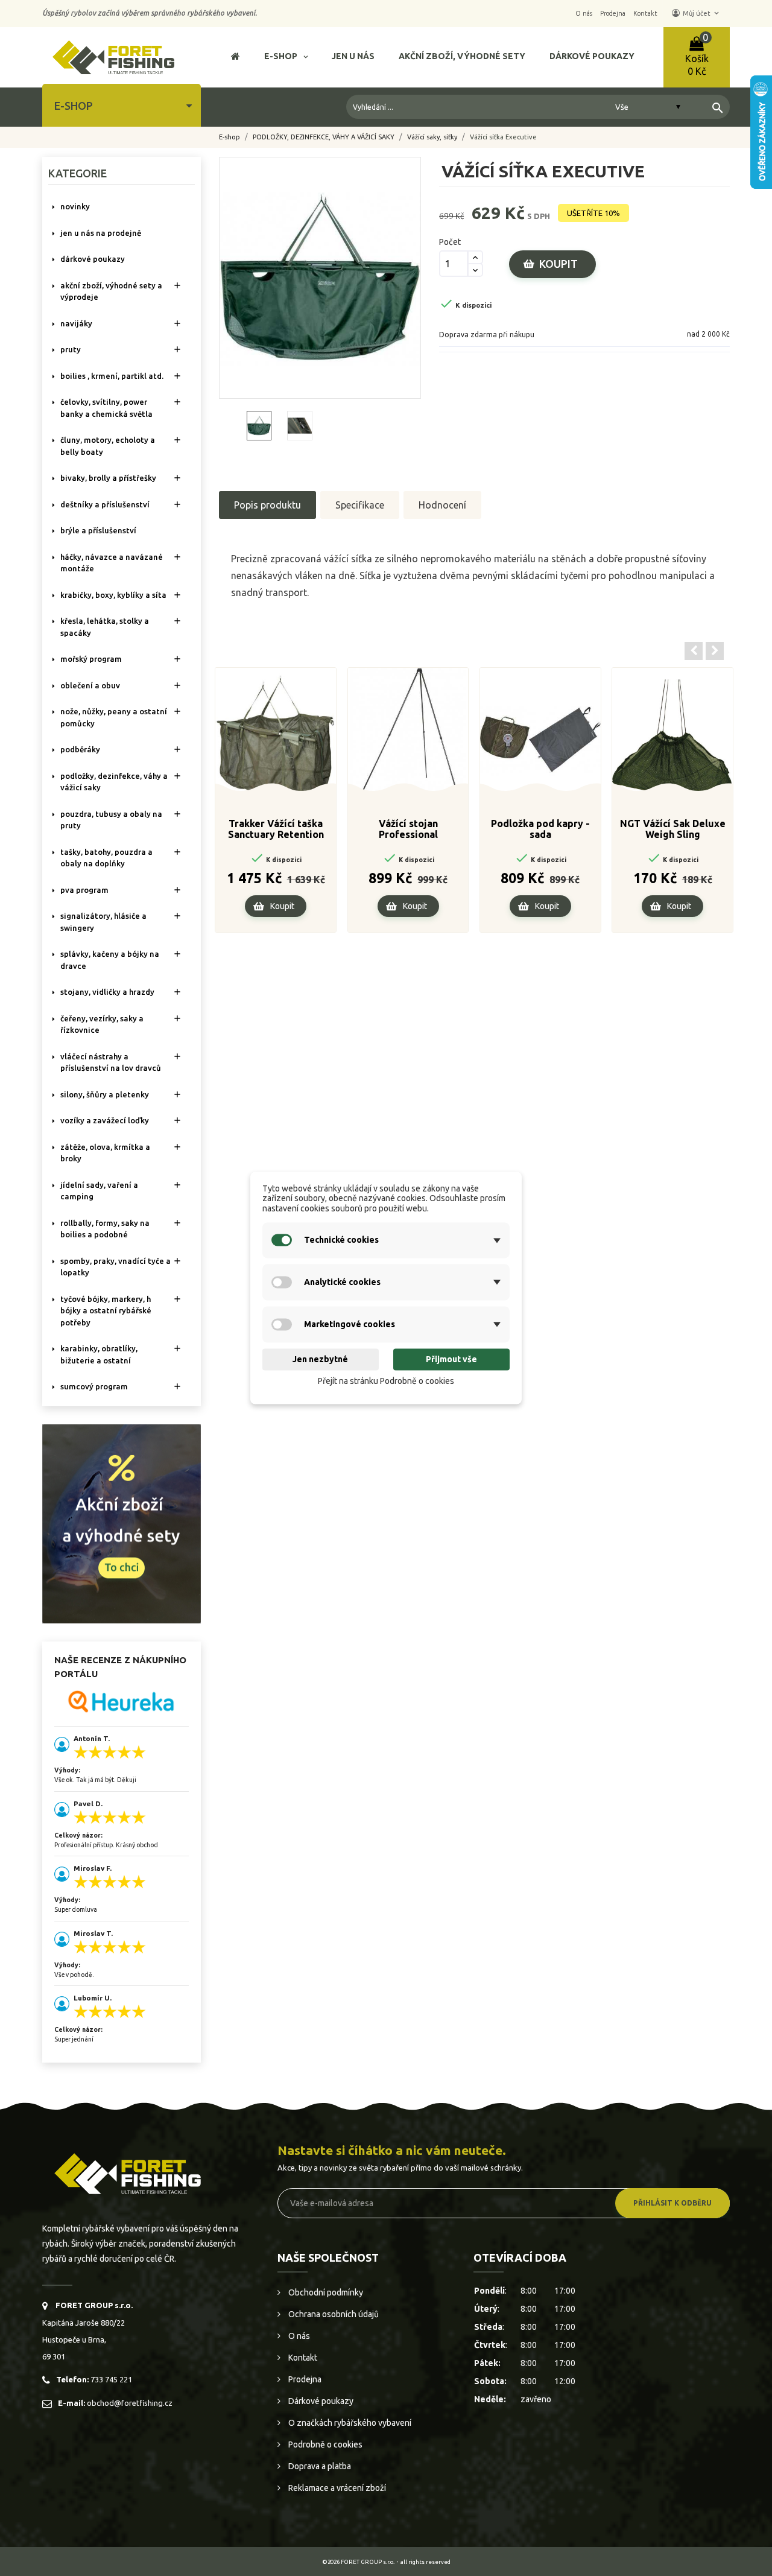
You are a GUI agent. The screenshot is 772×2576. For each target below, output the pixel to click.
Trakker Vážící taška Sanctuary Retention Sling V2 (276, 830)
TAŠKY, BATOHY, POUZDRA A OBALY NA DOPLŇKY (106, 858)
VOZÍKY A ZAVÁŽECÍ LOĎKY (105, 1120)
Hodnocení (442, 505)
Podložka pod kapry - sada (540, 829)
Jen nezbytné (320, 1359)
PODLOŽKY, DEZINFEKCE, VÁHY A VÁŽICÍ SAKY (114, 782)
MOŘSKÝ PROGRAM (91, 659)
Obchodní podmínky (325, 2292)
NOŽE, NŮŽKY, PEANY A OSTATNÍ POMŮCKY (114, 717)
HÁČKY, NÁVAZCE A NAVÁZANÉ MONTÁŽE (112, 563)
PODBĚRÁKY (80, 749)
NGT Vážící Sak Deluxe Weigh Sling (673, 829)
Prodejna (304, 2379)
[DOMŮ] (236, 58)
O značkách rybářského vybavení (349, 2423)
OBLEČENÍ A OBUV (90, 685)
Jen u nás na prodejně (101, 233)
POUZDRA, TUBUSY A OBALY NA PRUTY (111, 820)
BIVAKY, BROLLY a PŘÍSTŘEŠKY (108, 478)
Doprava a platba (319, 2466)
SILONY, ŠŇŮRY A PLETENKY (105, 1094)
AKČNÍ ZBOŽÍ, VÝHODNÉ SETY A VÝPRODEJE (111, 291)
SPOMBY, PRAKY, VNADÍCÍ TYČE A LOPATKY (115, 1267)
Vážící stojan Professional (408, 829)
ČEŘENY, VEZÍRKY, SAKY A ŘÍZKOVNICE (102, 1024)
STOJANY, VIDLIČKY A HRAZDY (107, 992)
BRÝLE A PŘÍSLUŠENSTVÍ (98, 530)
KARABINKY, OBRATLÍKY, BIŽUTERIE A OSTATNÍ (99, 1354)
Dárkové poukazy (320, 2401)
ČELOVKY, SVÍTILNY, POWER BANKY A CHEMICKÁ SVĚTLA (106, 408)
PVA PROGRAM (84, 890)
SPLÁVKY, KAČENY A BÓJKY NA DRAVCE (110, 960)
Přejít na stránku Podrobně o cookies (386, 1381)
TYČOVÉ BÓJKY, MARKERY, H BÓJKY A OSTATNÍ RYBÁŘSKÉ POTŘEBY (106, 1311)
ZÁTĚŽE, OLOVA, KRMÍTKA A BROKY (105, 1153)
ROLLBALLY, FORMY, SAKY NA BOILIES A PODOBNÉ (105, 1229)
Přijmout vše (451, 1359)
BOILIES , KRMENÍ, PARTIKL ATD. (112, 376)
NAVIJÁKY (76, 323)
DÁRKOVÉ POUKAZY (93, 259)
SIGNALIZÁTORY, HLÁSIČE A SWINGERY (103, 922)
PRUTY (71, 349)
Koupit (558, 264)
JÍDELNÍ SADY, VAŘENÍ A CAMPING (99, 1191)
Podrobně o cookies (324, 2444)
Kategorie (78, 173)
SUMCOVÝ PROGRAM (94, 1386)
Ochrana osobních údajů (333, 2314)
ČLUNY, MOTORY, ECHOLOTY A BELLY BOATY (108, 446)
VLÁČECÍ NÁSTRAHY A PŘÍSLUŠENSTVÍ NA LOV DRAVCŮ (111, 1062)
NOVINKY (75, 206)
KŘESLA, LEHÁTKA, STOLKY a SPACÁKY (105, 627)
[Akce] (122, 1523)
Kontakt (302, 2358)
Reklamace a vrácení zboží (336, 2488)
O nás (298, 2336)
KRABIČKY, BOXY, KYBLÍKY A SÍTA (113, 595)
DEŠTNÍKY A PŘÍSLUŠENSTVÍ (105, 504)
